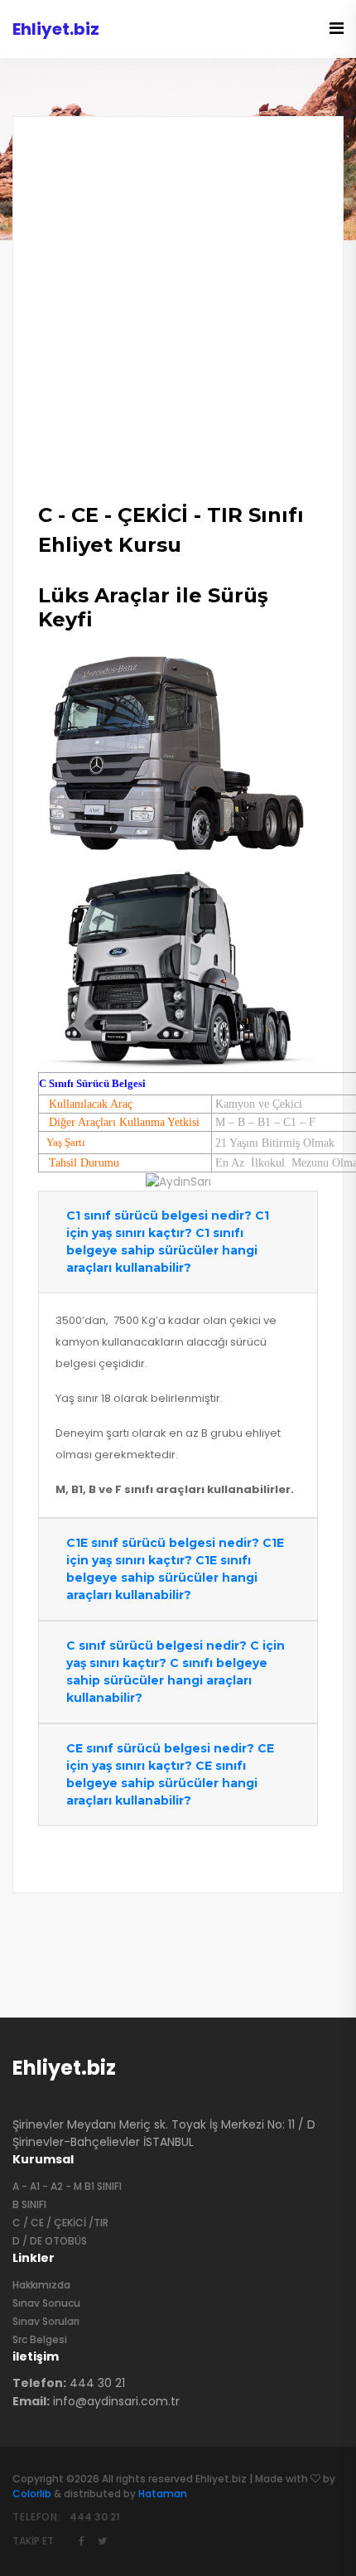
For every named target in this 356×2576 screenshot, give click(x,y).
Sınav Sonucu (46, 2303)
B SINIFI (29, 2204)
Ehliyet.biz (64, 2068)
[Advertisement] (178, 322)
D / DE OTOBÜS (50, 2241)
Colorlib (32, 2494)
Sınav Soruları (46, 2321)
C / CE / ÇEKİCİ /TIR (60, 2223)
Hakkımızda (41, 2285)
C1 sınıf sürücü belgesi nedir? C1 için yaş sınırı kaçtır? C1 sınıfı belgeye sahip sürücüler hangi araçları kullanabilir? (168, 1242)
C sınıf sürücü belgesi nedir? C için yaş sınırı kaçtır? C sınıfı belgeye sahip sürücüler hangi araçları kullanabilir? (176, 1672)
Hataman (163, 2494)
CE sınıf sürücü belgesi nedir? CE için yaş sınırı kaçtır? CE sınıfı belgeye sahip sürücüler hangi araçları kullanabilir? (170, 1774)
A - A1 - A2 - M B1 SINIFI (67, 2186)
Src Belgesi (40, 2339)
